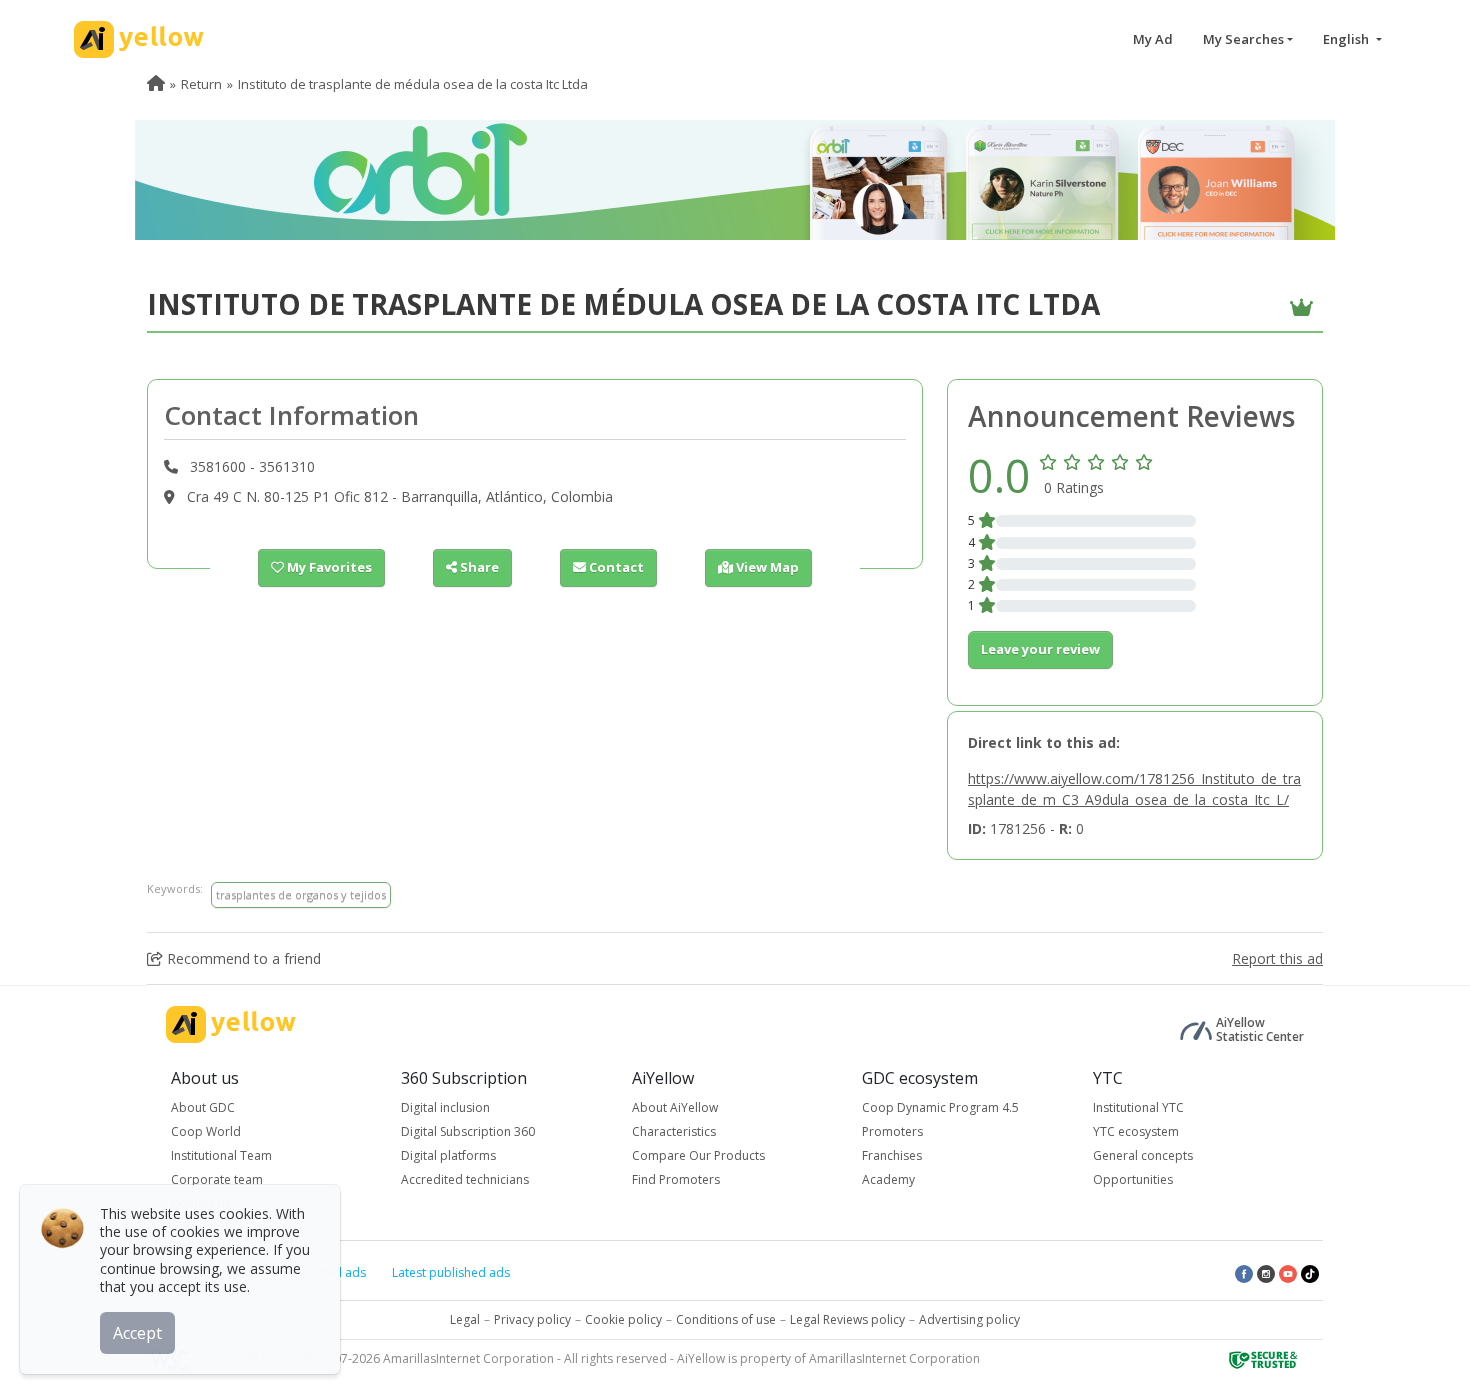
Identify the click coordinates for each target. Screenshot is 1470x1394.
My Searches (1243, 39)
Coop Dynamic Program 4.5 (940, 1107)
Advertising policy (969, 1319)
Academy (888, 1179)
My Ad (1153, 39)
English (1347, 39)
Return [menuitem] (201, 84)
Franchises (892, 1155)
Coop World (206, 1131)
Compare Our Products (698, 1155)
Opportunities (1133, 1179)
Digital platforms (448, 1155)
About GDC (203, 1107)
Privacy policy (532, 1319)
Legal (465, 1319)
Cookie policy (623, 1319)
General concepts (1143, 1155)
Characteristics (674, 1131)
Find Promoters (676, 1179)
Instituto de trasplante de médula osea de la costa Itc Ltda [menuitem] (413, 84)
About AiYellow (675, 1107)
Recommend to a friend (242, 958)
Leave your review (1040, 649)
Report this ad (1277, 958)
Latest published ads (451, 1272)
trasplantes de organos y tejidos (301, 894)
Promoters (892, 1131)
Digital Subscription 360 (468, 1131)
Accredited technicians (465, 1179)
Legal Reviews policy (847, 1319)
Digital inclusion (445, 1107)
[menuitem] (156, 84)
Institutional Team (221, 1155)
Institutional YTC (1138, 1107)
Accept (137, 1333)
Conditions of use (726, 1319)
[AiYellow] (231, 1024)
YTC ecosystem (1136, 1131)
